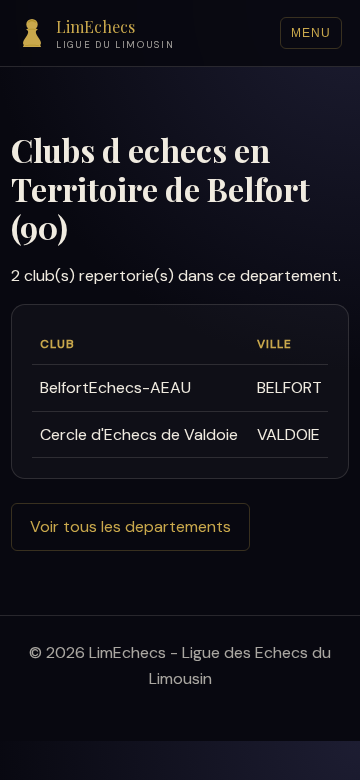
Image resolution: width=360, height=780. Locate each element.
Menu (311, 33)
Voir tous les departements (130, 526)
